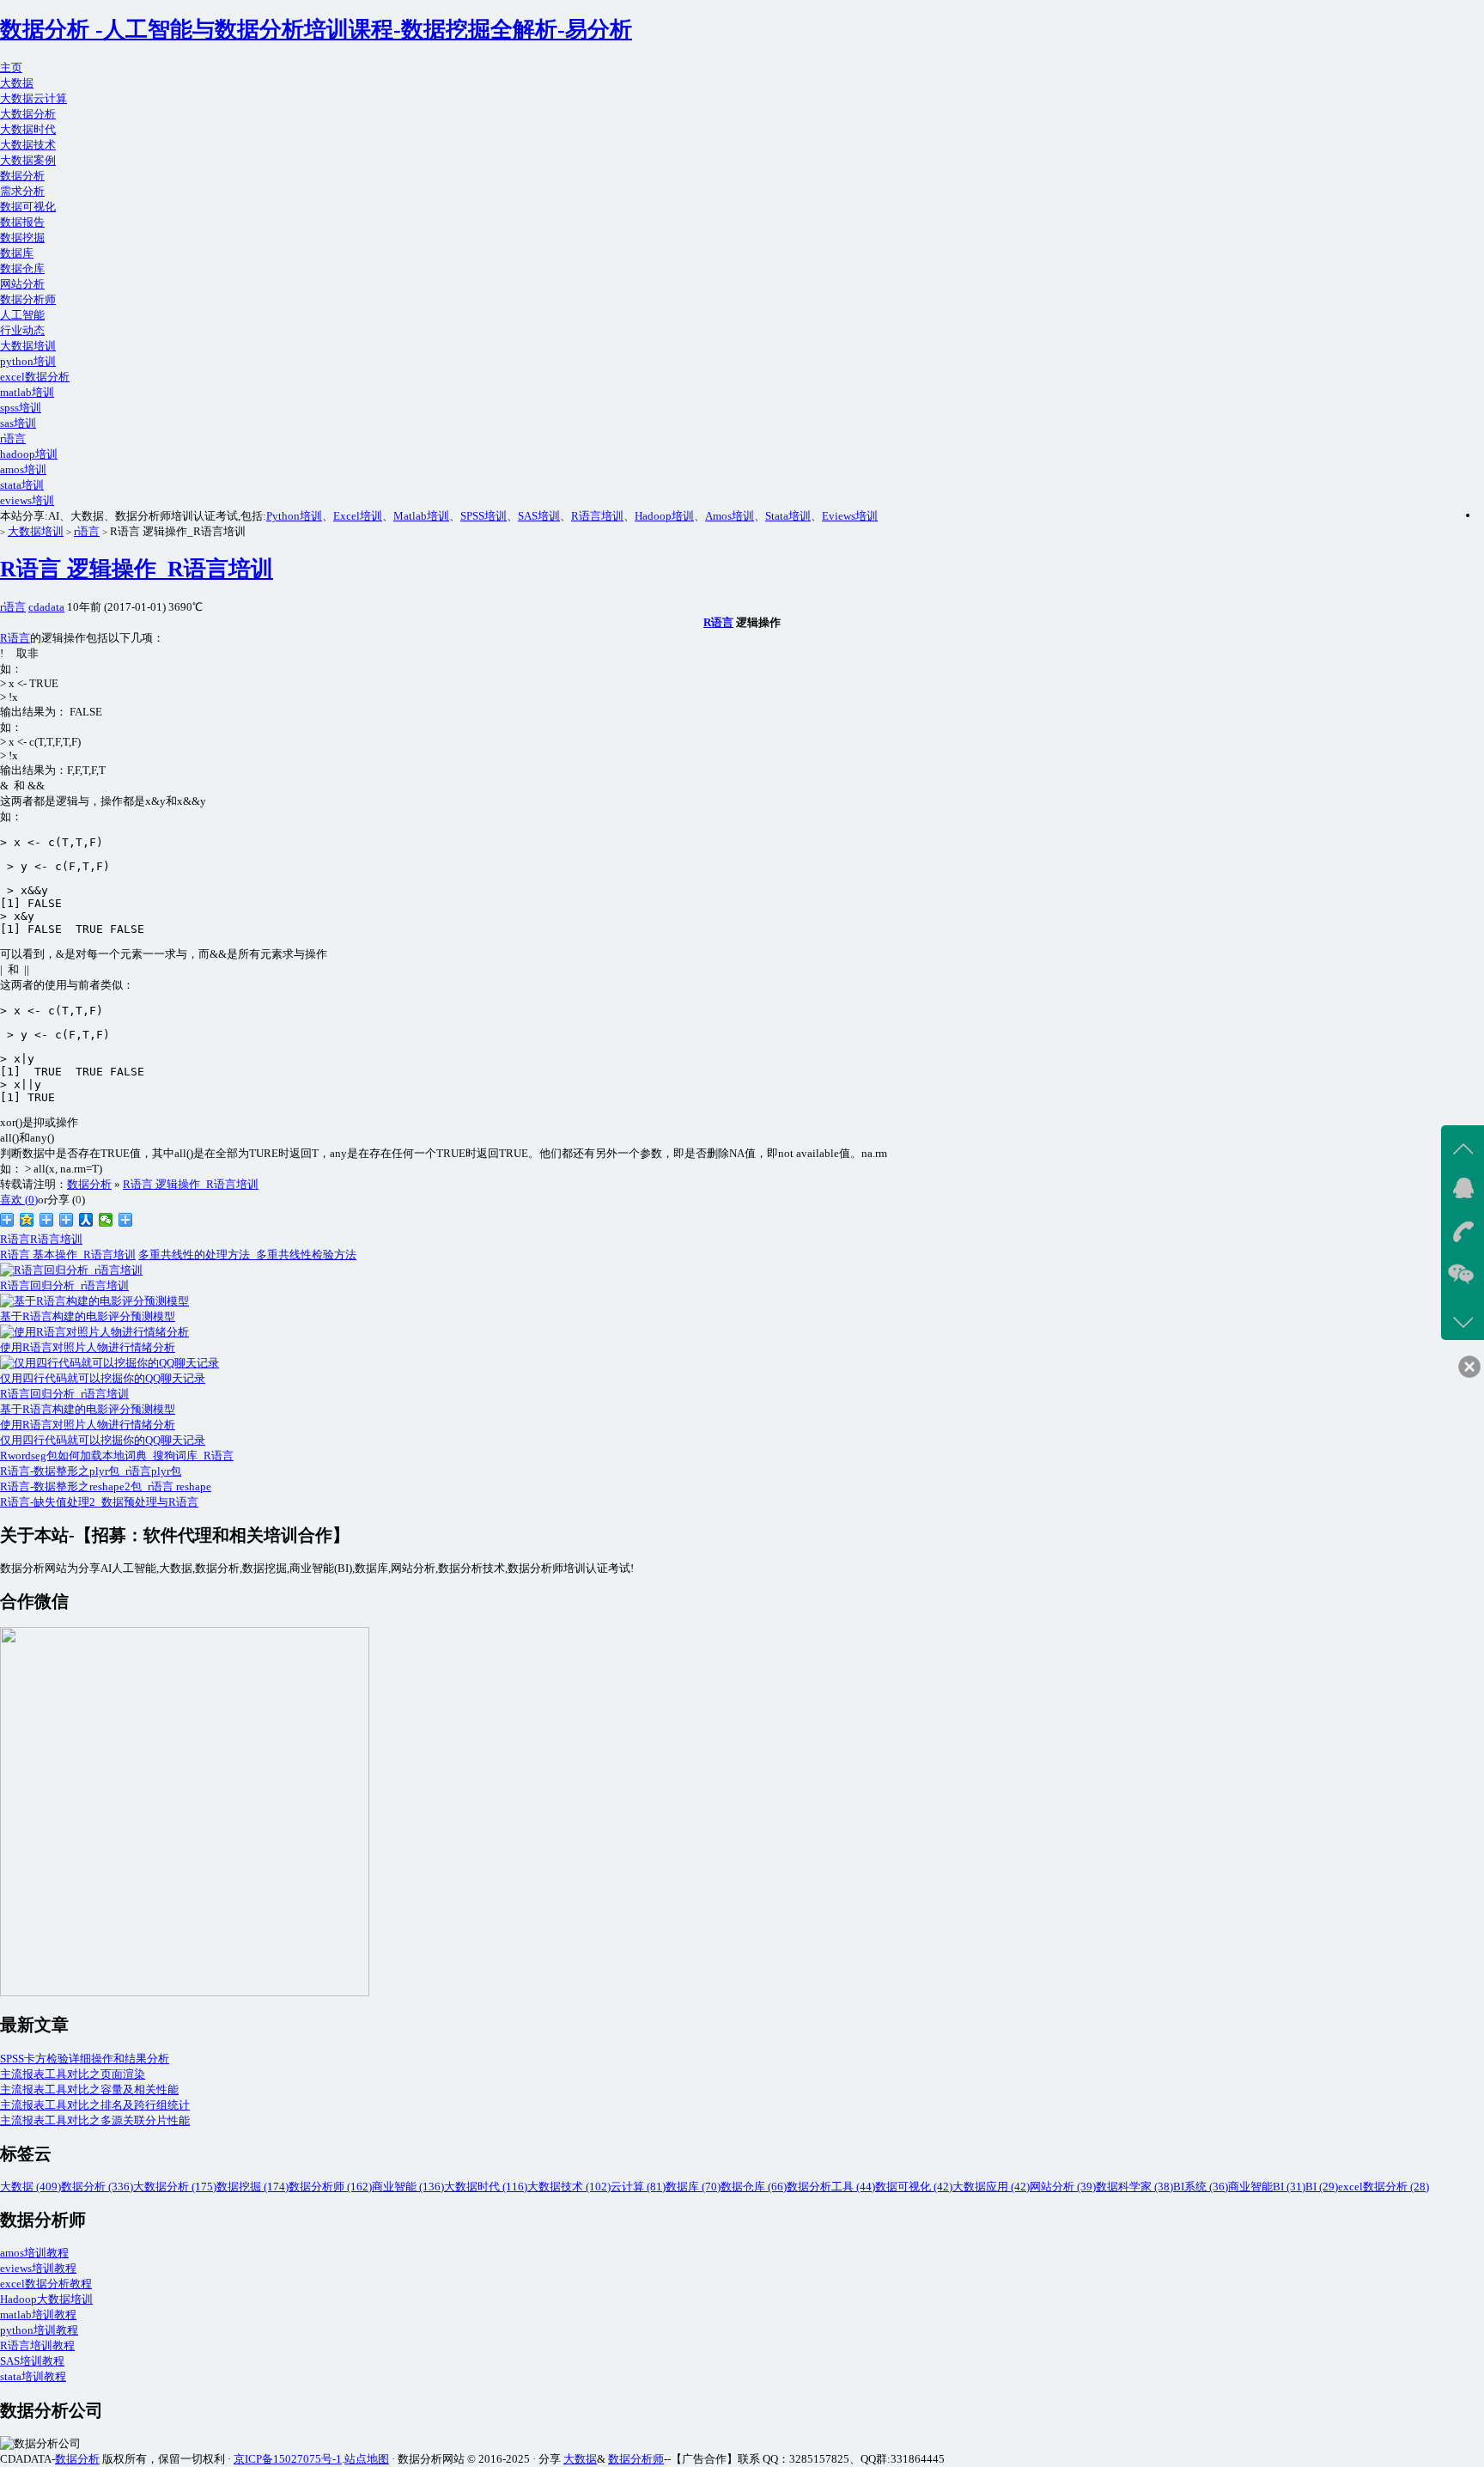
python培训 (28, 361)
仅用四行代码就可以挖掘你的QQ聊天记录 (103, 1440)
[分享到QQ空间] (27, 1220)
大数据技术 (28, 145)
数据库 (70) (693, 2187)
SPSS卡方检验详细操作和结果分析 (85, 2059)
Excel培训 (358, 516)
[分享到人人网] (86, 1220)
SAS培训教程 (32, 2361)
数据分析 (22, 176)
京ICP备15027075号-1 (288, 2459)
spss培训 (21, 408)
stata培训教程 (33, 2376)
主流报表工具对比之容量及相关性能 (89, 2089)
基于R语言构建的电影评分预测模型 (88, 1409)
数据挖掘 (22, 238)
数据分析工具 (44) (831, 2187)
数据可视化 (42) (914, 2187)
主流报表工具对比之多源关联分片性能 (95, 2120)
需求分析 (22, 191)
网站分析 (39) (1063, 2187)
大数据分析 (28, 114)
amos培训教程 (34, 2253)
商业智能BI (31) (1267, 2187)
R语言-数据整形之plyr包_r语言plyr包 (91, 1471)
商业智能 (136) (408, 2187)
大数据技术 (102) (569, 2187)
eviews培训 (27, 500)
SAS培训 (539, 516)
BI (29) (1322, 2187)
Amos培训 (730, 516)
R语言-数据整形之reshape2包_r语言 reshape (106, 1486)
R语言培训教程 (37, 2345)
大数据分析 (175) (175, 2187)
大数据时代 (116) (486, 2187)
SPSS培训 (484, 516)
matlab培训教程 (38, 2315)
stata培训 (22, 485)
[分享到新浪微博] (7, 1220)
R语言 (718, 622)
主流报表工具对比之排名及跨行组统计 (95, 2105)
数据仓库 (22, 268)
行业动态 (22, 330)
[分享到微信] (106, 1220)
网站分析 (22, 284)
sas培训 (18, 423)
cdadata (46, 607)
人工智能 (22, 315)
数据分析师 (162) (330, 2187)
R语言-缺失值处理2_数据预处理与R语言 (99, 1502)
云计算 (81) (638, 2187)
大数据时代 (28, 129)
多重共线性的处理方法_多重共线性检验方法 (247, 1255)
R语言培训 (597, 516)
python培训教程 (39, 2330)
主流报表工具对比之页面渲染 (73, 2074)
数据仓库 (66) (754, 2187)
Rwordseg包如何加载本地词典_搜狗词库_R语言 (117, 1456)
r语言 (13, 439)
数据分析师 (28, 299)
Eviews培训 (850, 516)
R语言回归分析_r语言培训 (64, 1394)
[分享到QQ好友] (67, 1220)
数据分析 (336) (97, 2187)
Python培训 (294, 516)
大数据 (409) (30, 2187)
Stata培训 (788, 516)
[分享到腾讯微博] (47, 1220)
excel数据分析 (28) (1384, 2187)
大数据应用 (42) (991, 2187)
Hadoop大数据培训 (46, 2299)
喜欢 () (19, 1200)
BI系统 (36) (1201, 2187)
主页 (11, 67)
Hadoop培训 (664, 516)
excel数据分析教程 (46, 2284)
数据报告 (22, 222)
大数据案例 (28, 160)
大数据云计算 (33, 98)
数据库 (17, 253)
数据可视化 (28, 207)
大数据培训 (28, 346)
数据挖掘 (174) (252, 2187)
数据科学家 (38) (1134, 2187)
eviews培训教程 (38, 2268)
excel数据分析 (35, 377)
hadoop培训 (29, 454)
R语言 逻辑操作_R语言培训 (137, 569)
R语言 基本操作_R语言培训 (68, 1255)
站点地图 (367, 2459)
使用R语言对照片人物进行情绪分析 (88, 1425)
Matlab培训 (421, 516)
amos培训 (23, 469)
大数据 (17, 83)
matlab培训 (27, 392)
